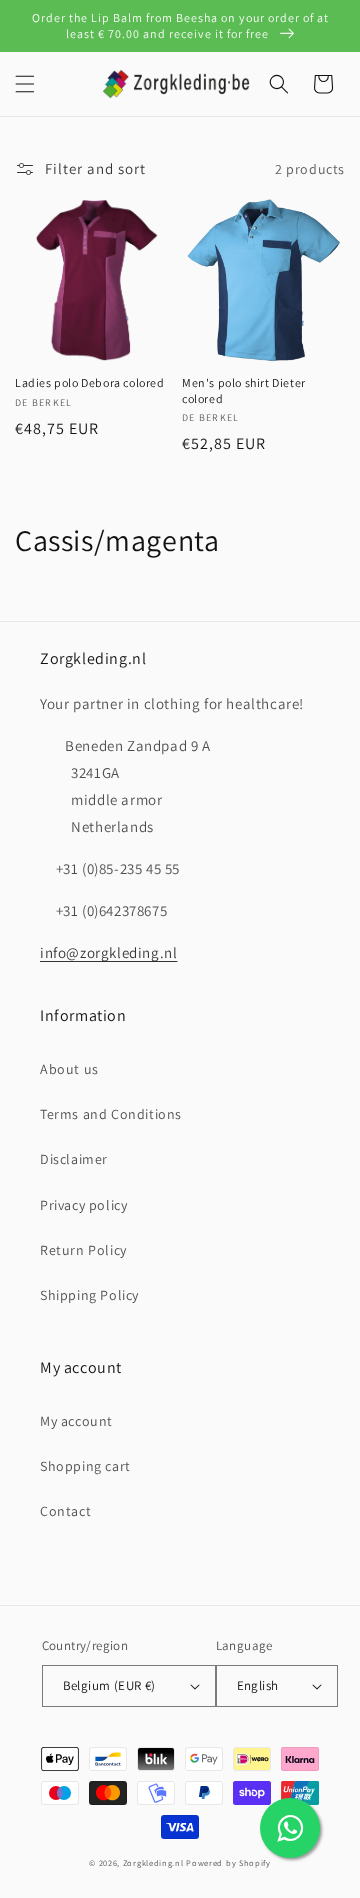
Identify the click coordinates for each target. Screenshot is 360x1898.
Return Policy (83, 1250)
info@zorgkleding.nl (108, 952)
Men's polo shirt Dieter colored (244, 390)
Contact (65, 1511)
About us (69, 1069)
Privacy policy (83, 1205)
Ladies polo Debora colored (90, 382)
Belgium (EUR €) (109, 1685)
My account (76, 1421)
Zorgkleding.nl (153, 1862)
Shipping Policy (89, 1295)
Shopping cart (85, 1466)
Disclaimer (74, 1159)
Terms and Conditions (111, 1114)
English (258, 1685)
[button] (25, 84)
